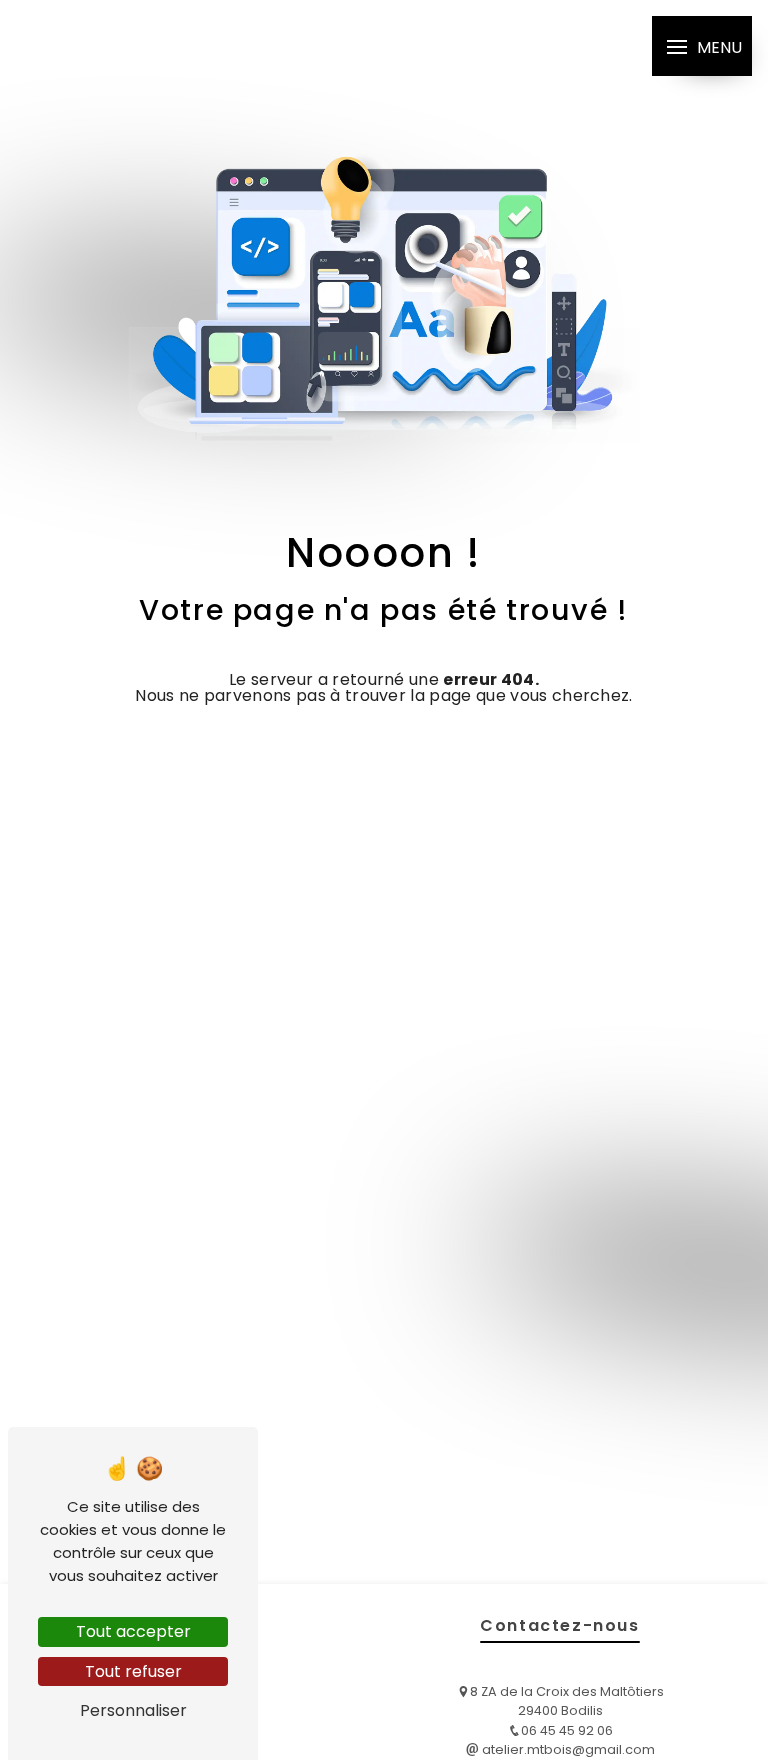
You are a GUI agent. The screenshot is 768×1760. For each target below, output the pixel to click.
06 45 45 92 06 (567, 1730)
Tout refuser (133, 1671)
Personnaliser (133, 1710)
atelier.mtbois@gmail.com (567, 1749)
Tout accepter (133, 1631)
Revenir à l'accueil (371, 754)
